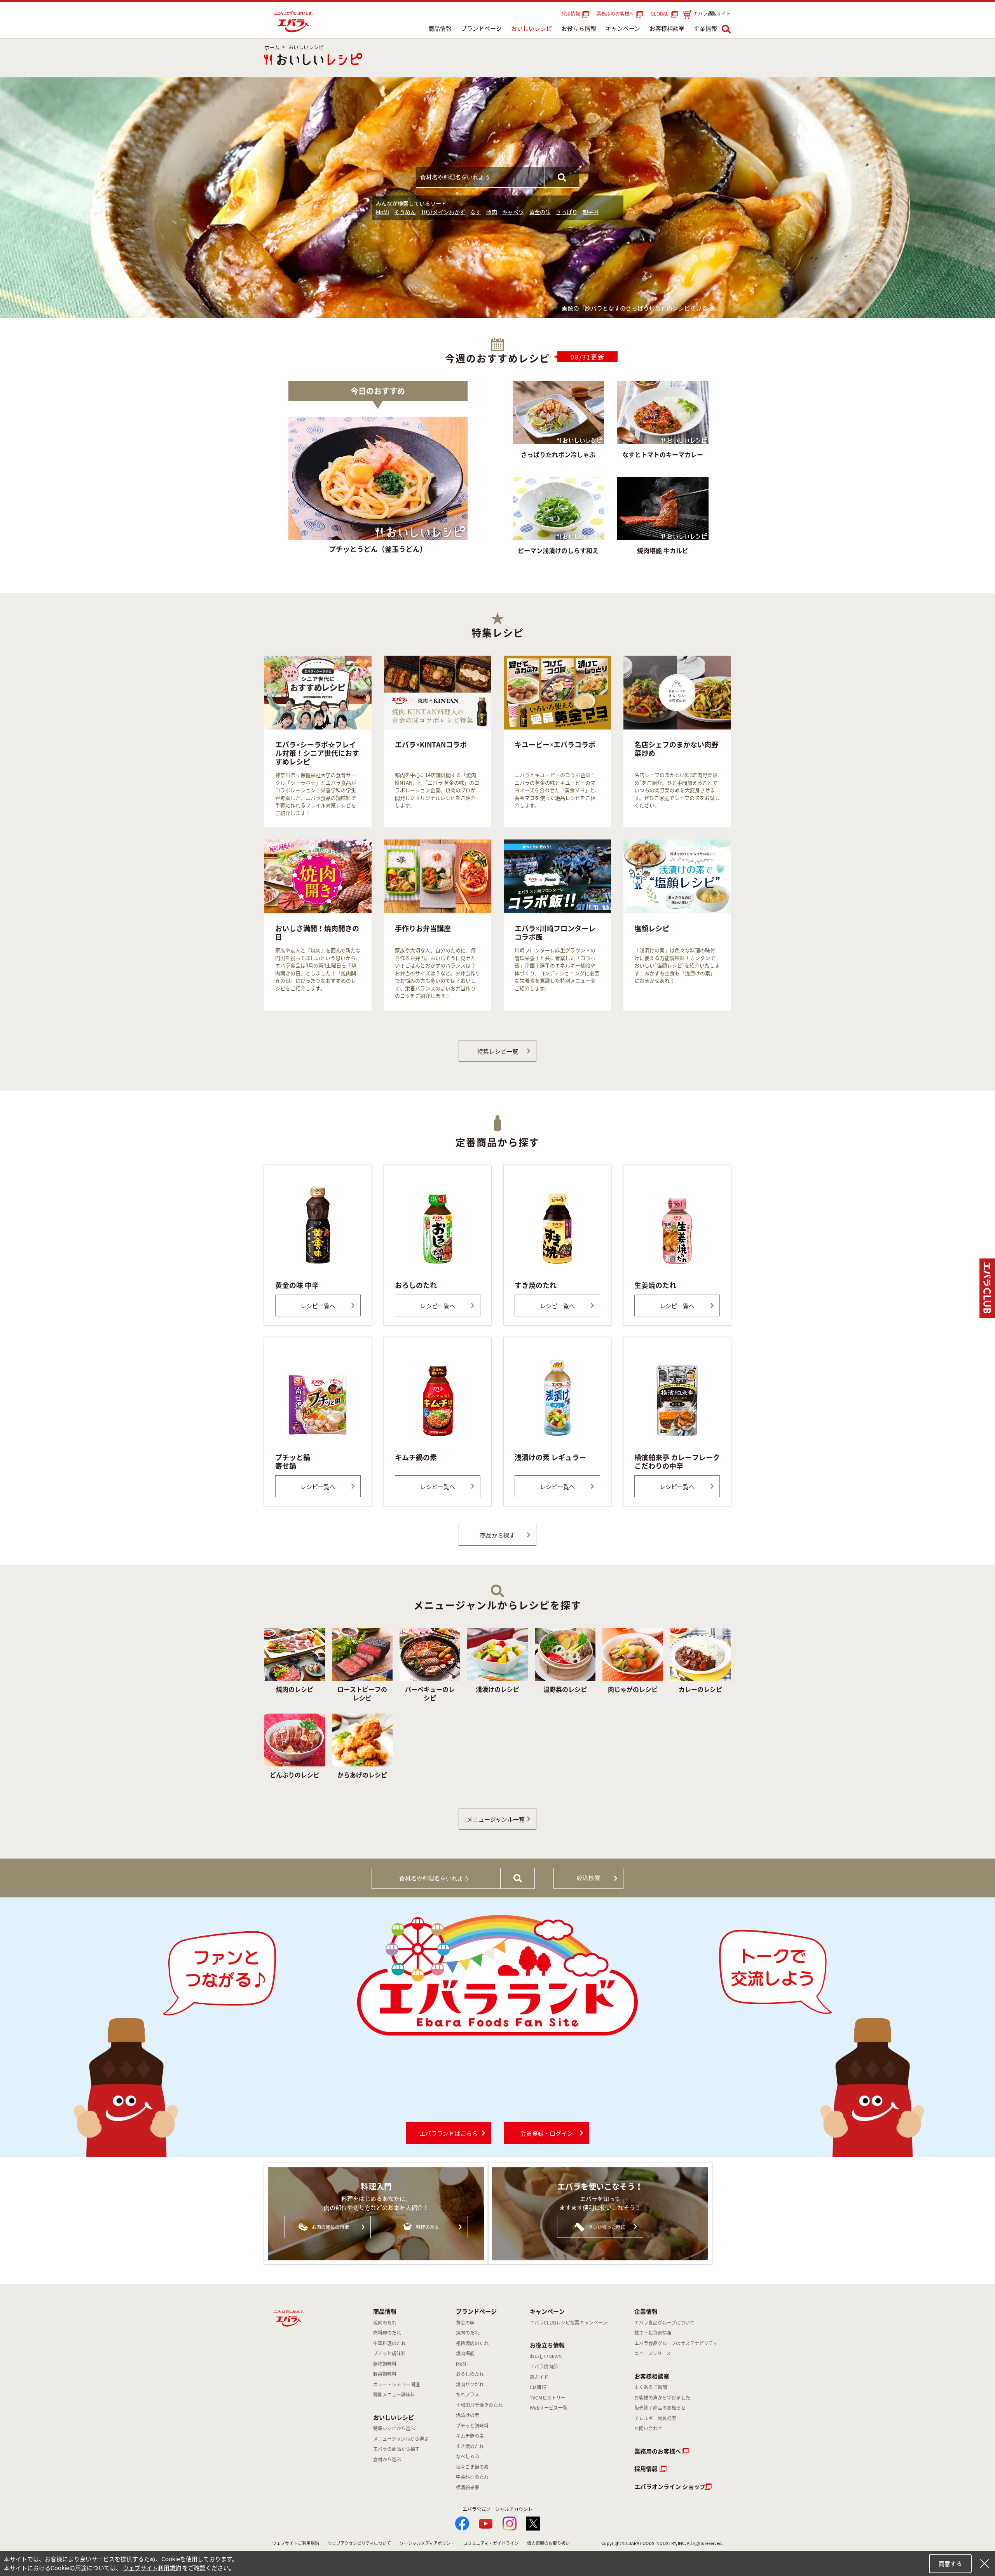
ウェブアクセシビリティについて (359, 2543)
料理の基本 (428, 2227)
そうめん (405, 212)
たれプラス (468, 2394)
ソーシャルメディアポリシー (427, 2543)
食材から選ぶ (387, 2459)
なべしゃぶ (468, 2456)
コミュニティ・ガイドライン (491, 2543)
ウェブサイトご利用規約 (296, 2543)
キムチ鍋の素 (470, 2436)
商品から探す (497, 1535)
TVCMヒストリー (548, 2398)
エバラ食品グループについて (664, 2323)
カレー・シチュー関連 (396, 2384)
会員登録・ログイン (547, 2133)
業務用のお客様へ (615, 14)
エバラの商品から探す (396, 2449)
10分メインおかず (443, 212)
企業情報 (705, 28)
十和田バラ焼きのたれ (479, 2405)
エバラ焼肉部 (544, 2367)
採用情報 (571, 14)
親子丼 (591, 212)
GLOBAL (661, 14)
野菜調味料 (385, 2374)
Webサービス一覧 (549, 2408)
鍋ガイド (539, 2377)
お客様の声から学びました (662, 2398)
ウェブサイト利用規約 (152, 2568)
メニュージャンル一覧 (496, 1819)
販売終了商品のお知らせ (660, 2408)
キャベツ (513, 212)
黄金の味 (540, 212)
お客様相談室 (667, 28)
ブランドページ (481, 28)
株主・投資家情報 (653, 2333)
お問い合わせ (648, 2428)
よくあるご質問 (651, 2387)
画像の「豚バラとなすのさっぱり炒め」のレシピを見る (635, 308)
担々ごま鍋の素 (472, 2467)
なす (476, 212)
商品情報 (440, 28)
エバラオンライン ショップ (670, 2487)
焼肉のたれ (385, 2323)
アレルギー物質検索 (655, 2418)
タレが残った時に (607, 2227)
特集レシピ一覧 (498, 1051)
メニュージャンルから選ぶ (401, 2439)
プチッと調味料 (389, 2353)
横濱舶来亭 (468, 2487)
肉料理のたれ (387, 2333)
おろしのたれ (470, 2374)
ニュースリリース (653, 2353)
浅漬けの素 (468, 2415)
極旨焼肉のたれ (472, 2343)
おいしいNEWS (546, 2356)
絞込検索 (588, 1878)
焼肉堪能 (465, 2353)
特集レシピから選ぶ (394, 2428)
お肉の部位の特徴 (330, 2227)
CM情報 (538, 2387)
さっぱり (567, 212)
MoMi (382, 212)
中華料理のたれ (389, 2343)
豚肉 (492, 212)
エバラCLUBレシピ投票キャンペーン (568, 2323)
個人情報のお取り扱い (548, 2543)
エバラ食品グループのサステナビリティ (676, 2343)
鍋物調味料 (385, 2364)
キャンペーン (623, 28)
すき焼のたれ (470, 2446)
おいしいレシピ (532, 28)
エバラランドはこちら (449, 2133)
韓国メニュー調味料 (394, 2394)
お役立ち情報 (579, 28)
